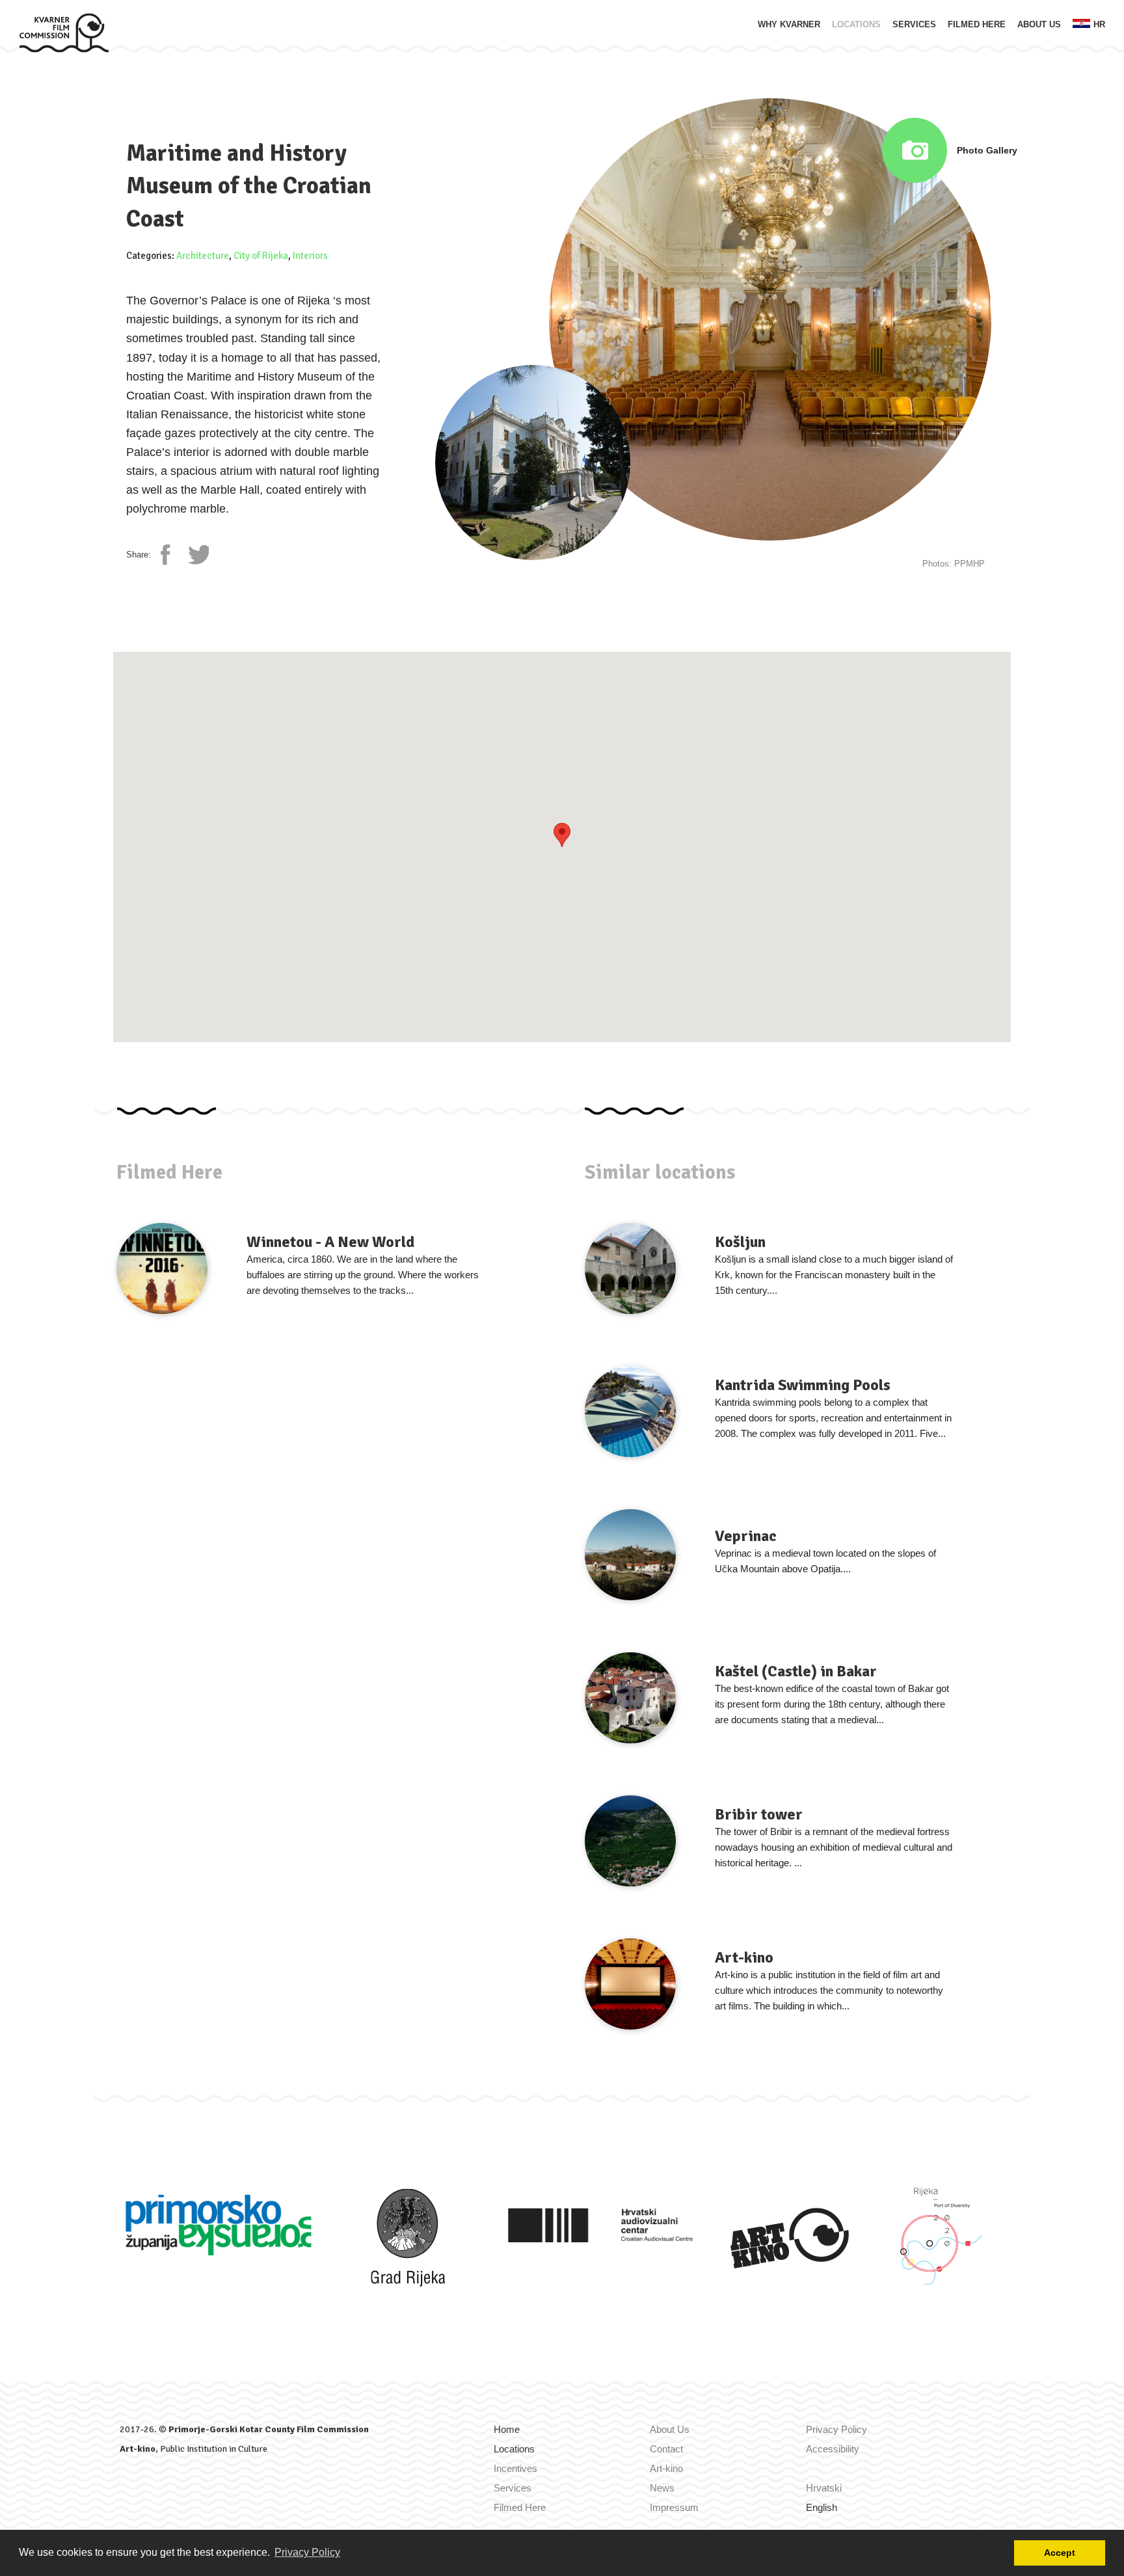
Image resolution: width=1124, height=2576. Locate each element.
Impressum (674, 2507)
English (822, 2507)
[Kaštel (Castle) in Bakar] (630, 1698)
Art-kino (744, 1957)
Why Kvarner (789, 24)
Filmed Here (977, 24)
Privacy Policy (836, 2429)
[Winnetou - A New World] (162, 1268)
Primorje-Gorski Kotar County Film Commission (269, 2429)
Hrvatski (824, 2488)
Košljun (740, 1242)
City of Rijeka (261, 256)
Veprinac (746, 1536)
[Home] (64, 32)
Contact (666, 2449)
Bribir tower (759, 1814)
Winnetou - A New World (330, 1242)
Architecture (203, 256)
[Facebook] (171, 555)
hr (1099, 24)
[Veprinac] (630, 1555)
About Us (1039, 24)
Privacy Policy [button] (307, 2552)
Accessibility (833, 2449)
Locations (856, 24)
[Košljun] (630, 1268)
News (662, 2488)
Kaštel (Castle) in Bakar (796, 1671)
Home (507, 2429)
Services (914, 24)
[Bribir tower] (630, 1841)
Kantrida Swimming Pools (803, 1385)
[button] (562, 835)
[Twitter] (198, 555)
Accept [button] (1060, 2553)
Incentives (515, 2468)
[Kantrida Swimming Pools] (630, 1412)
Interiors (310, 256)
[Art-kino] (630, 1984)
